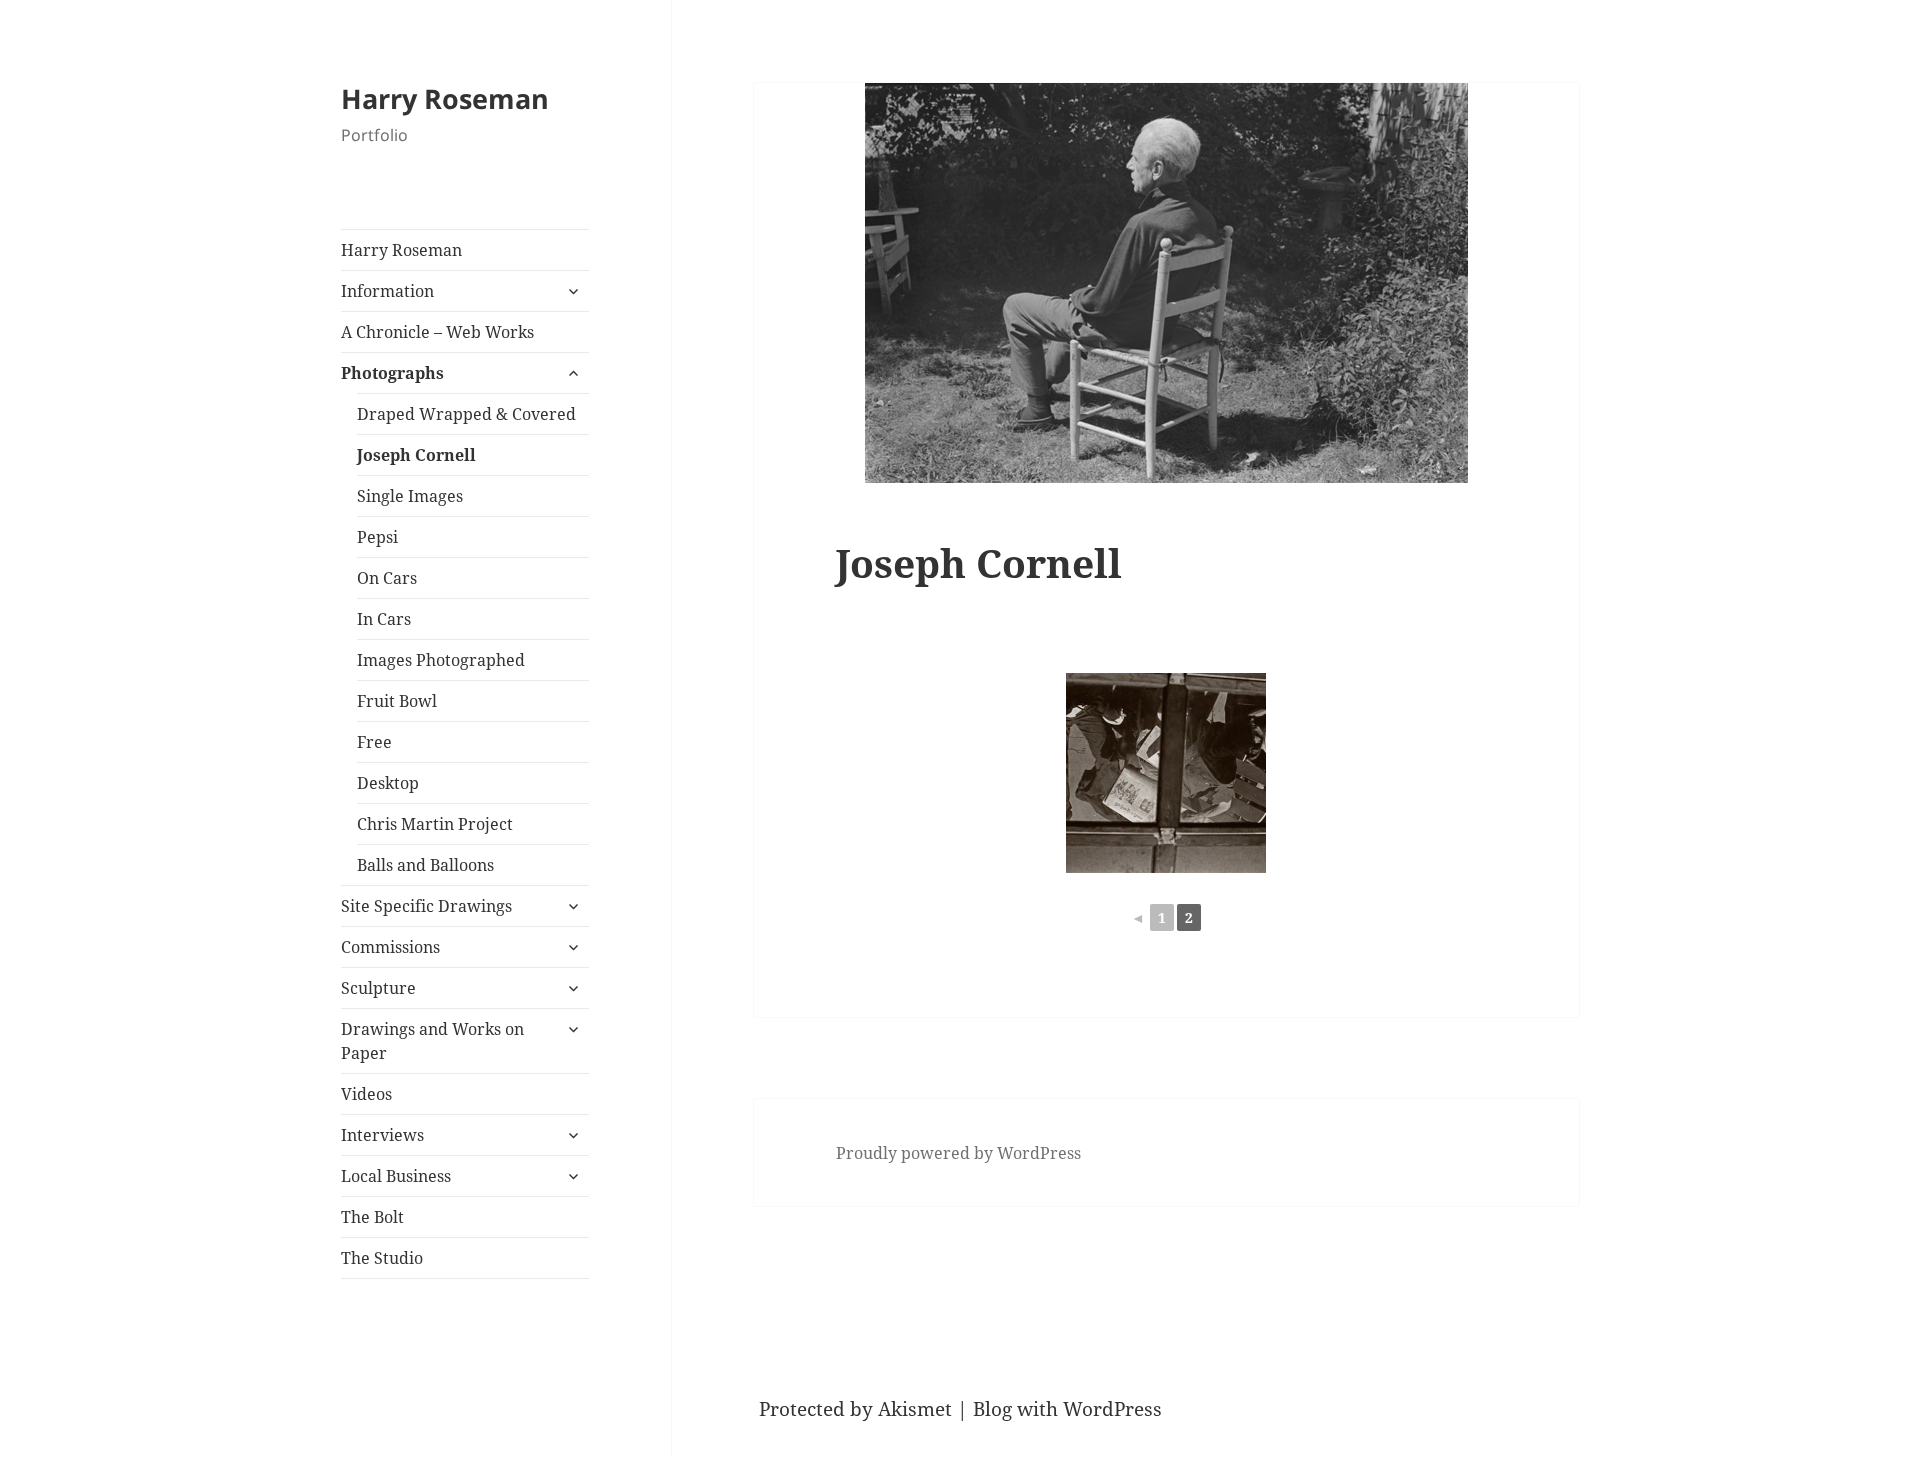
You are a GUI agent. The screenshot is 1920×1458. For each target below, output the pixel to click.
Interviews (382, 1135)
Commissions (390, 947)
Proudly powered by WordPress (958, 1153)
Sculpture (378, 988)
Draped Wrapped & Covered (466, 414)
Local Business (396, 1176)
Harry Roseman (445, 98)
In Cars (384, 619)
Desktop (388, 783)
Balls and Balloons (425, 865)
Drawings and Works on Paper (432, 1041)
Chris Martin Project (435, 824)
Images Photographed (441, 660)
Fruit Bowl (397, 701)
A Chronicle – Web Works (437, 332)
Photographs (392, 373)
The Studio (382, 1258)
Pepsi (377, 537)
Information (387, 291)
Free (374, 742)
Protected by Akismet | (866, 1409)
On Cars (387, 578)
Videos (366, 1094)
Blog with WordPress (1067, 1409)
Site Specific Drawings (426, 906)
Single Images (410, 496)
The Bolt (372, 1217)
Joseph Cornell (416, 455)
